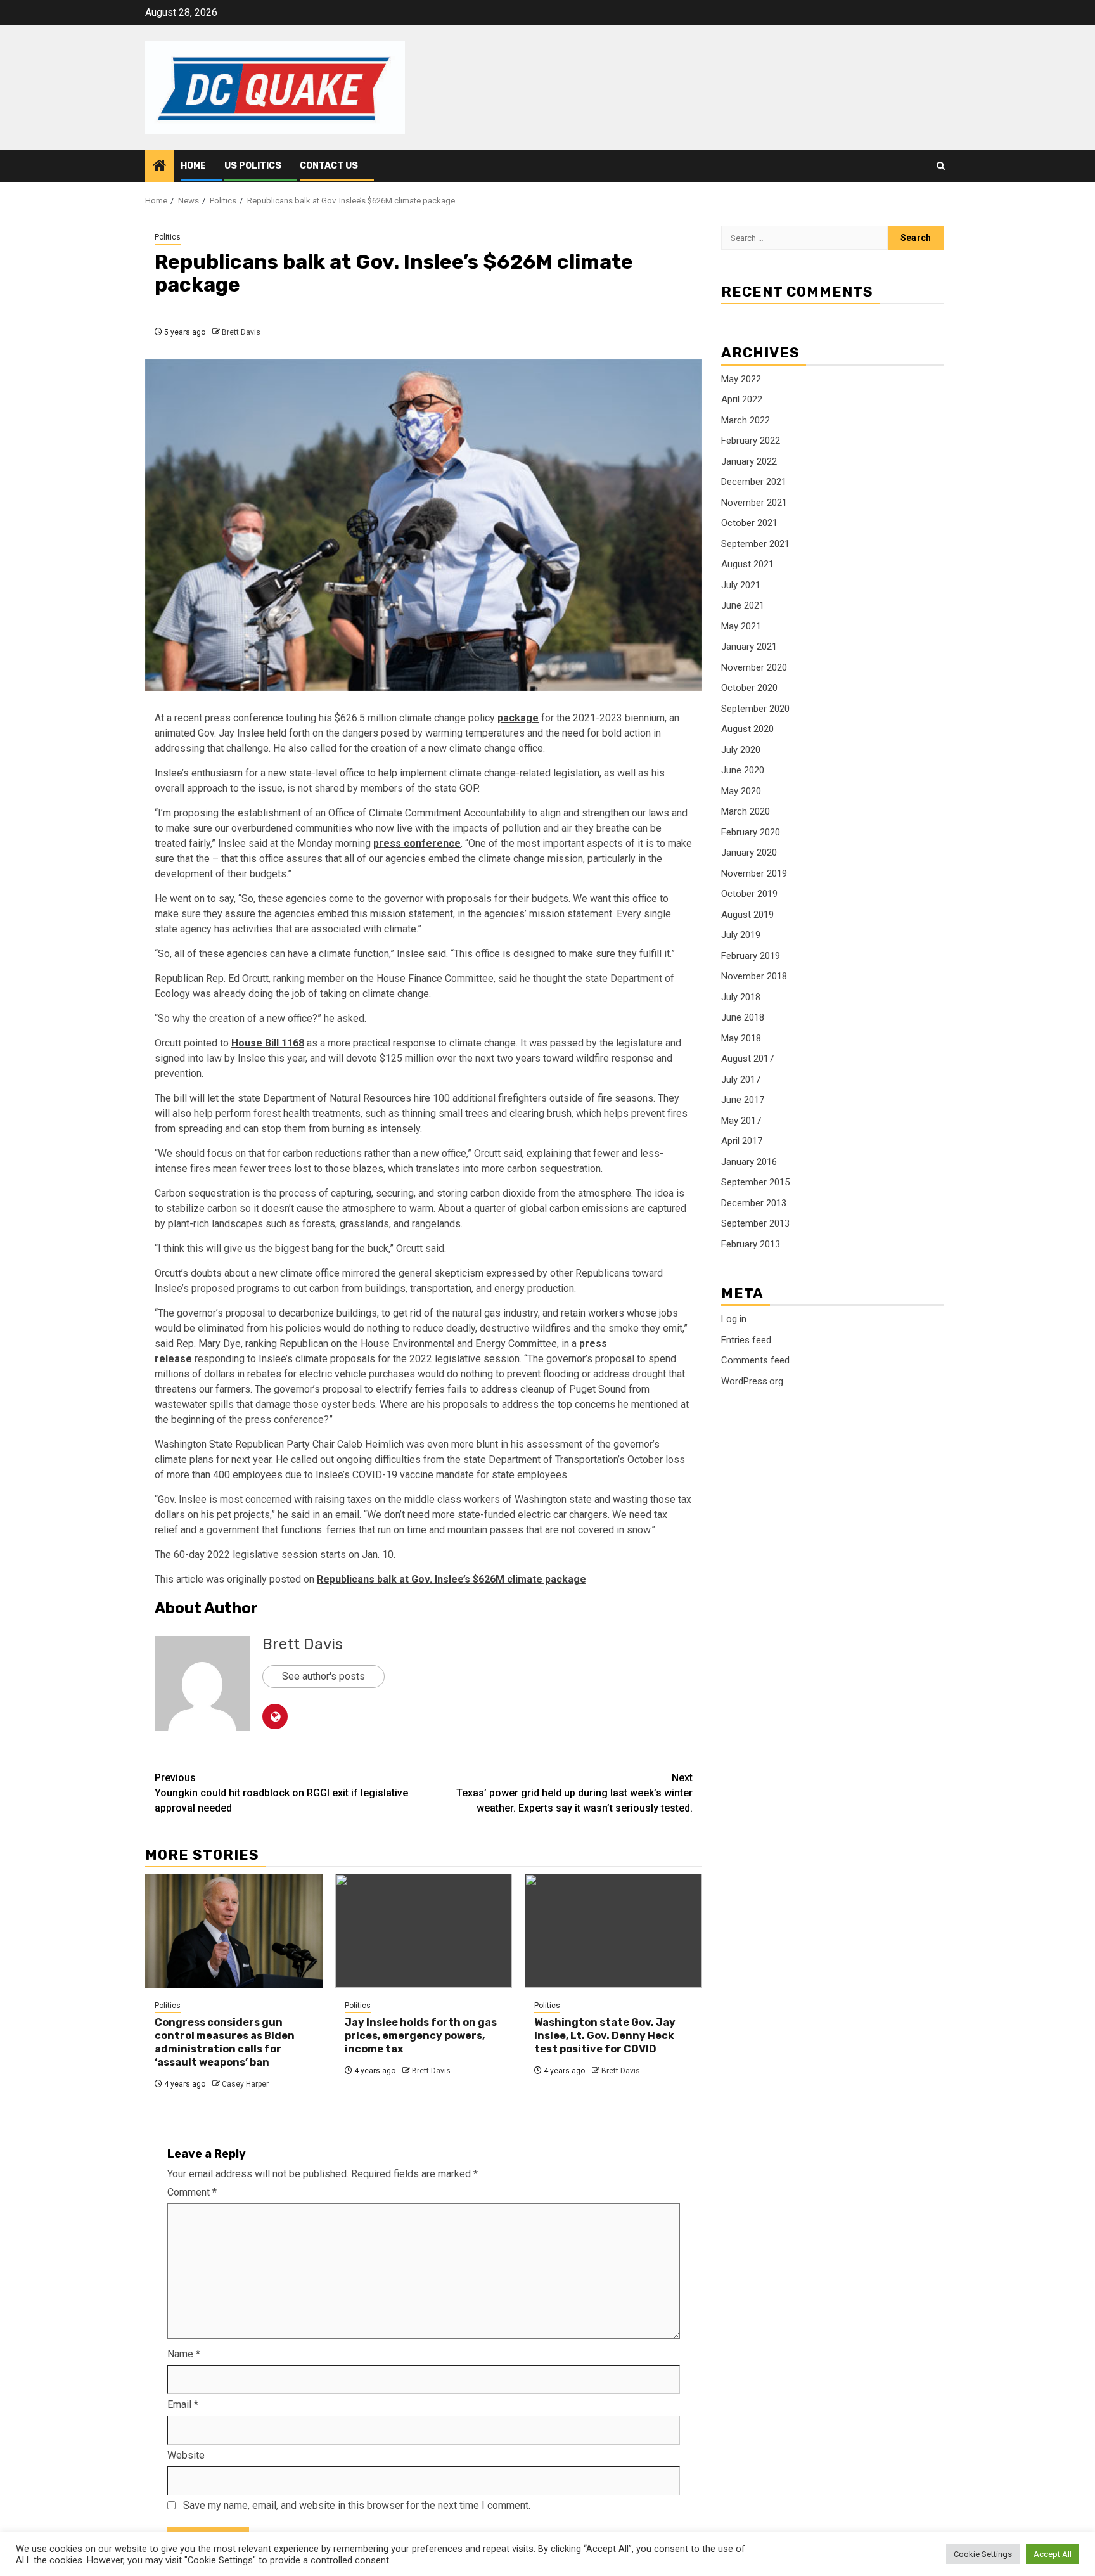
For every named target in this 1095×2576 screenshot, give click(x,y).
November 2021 (754, 503)
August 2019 (747, 915)
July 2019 (741, 935)
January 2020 (749, 853)
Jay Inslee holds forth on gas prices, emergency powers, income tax (421, 2036)
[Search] (941, 166)
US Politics (253, 166)
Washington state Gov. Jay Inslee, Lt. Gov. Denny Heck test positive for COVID (605, 2036)
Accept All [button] (1053, 2554)
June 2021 (743, 605)
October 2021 (749, 523)
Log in (734, 1319)
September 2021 (755, 544)
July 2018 (741, 997)
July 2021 (741, 585)
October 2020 (749, 688)
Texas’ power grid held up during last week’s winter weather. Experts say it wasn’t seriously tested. (574, 1793)
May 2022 (741, 379)
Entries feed (746, 1340)
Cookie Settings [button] (983, 2554)
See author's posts (323, 1676)
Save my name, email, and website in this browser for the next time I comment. (357, 2505)
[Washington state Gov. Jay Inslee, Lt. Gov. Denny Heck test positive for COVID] (613, 1931)
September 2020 (755, 709)
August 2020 (747, 729)
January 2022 (749, 461)
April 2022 (742, 399)
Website (186, 2455)
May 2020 (741, 791)
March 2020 (746, 811)
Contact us (329, 166)
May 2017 (741, 1121)
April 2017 (742, 1141)
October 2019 (749, 894)
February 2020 (751, 832)
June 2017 (743, 1100)
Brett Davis (241, 332)
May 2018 (741, 1038)
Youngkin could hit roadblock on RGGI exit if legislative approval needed (281, 1793)
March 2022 (746, 420)
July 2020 (741, 750)
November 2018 (754, 976)
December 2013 (754, 1203)
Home (193, 166)
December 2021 (754, 482)
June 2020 (743, 770)
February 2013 (751, 1244)
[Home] (160, 167)
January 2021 (749, 647)
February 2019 (751, 956)
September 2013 (755, 1223)
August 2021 (747, 564)
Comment (192, 2192)
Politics (168, 237)
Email (183, 2405)
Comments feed (755, 1360)
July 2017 (741, 1079)
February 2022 (751, 441)
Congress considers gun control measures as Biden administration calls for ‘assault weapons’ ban (225, 2042)
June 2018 (743, 1017)
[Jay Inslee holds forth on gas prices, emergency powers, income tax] (424, 1931)
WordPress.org (752, 1381)
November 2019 (754, 873)
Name (184, 2354)
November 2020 (754, 667)
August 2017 (747, 1059)
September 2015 (755, 1182)
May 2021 (741, 626)
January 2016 (749, 1162)
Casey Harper (245, 2084)
